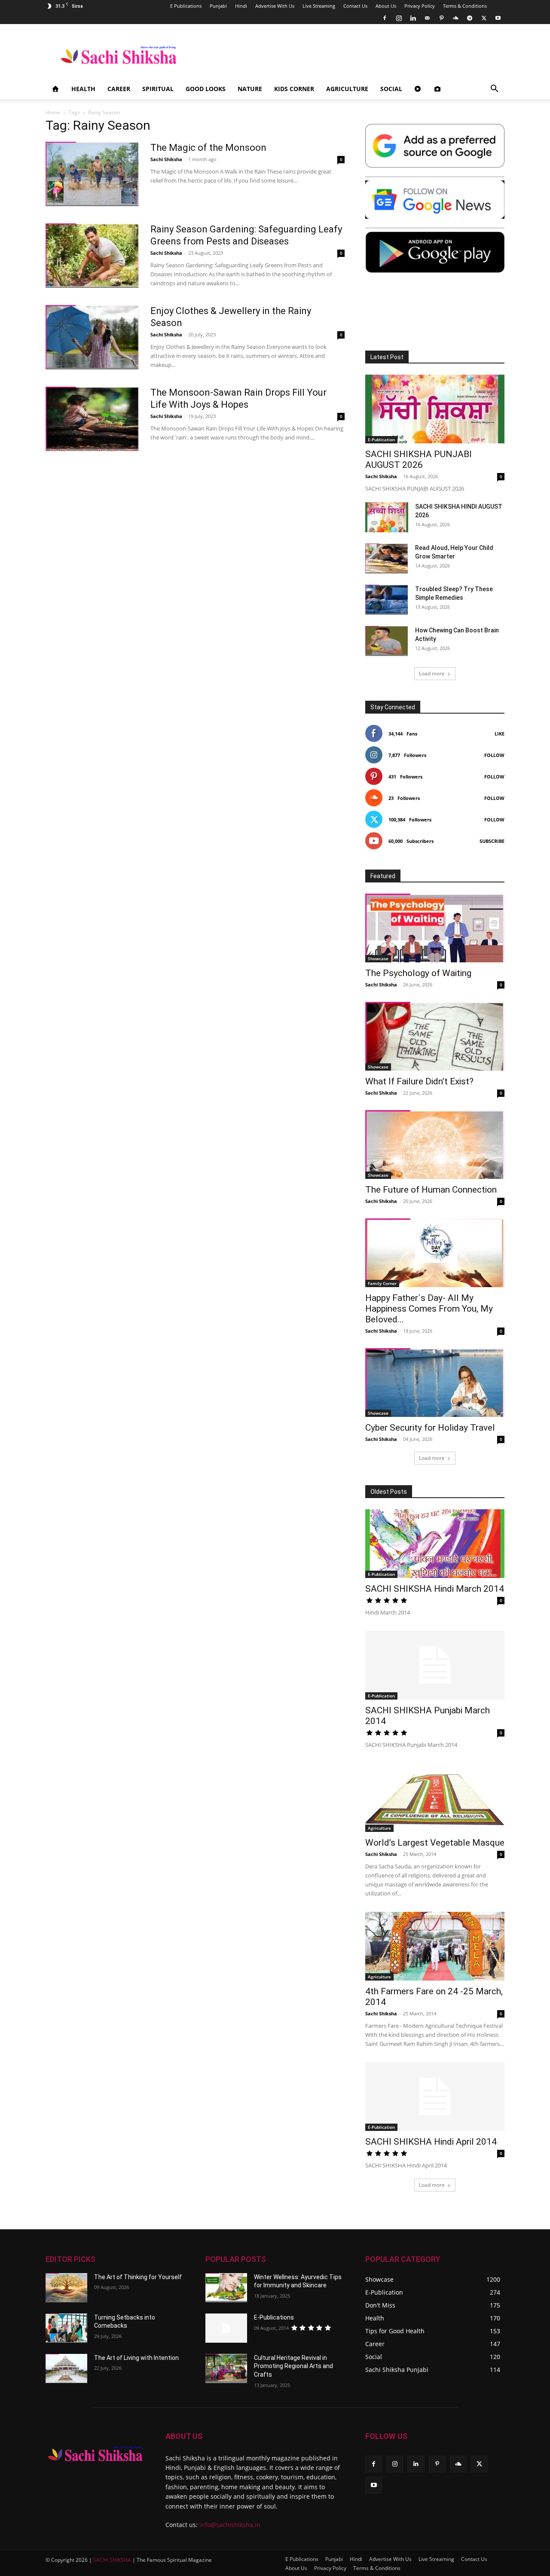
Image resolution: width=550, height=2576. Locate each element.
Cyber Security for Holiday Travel (430, 1428)
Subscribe (492, 841)
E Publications (186, 6)
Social (391, 89)
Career (119, 89)
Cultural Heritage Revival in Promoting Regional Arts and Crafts (293, 2366)
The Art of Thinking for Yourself (138, 2277)
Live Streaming (319, 6)
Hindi (241, 6)
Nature (250, 89)
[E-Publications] (226, 2328)
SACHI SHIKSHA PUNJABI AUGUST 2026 (419, 459)
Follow (494, 755)
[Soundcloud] (455, 18)
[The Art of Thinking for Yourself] (66, 2288)
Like (500, 734)
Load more (432, 673)
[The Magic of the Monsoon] (92, 174)
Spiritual (158, 89)
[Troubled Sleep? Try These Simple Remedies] (387, 600)
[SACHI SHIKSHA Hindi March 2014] (435, 1544)
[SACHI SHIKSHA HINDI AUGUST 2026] (387, 517)
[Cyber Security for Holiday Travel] (435, 1383)
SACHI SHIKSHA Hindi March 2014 (435, 1589)
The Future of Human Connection (431, 1190)
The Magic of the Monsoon (208, 148)
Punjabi (218, 6)
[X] (484, 18)
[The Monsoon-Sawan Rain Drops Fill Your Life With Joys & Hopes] (92, 419)
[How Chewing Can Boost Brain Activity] (387, 641)
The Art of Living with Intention (136, 2358)
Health (83, 89)
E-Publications (274, 2317)
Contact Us (355, 6)
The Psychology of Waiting (418, 973)
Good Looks (206, 89)
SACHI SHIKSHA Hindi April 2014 (431, 2142)
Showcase (378, 958)
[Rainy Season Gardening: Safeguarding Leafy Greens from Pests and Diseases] (92, 256)
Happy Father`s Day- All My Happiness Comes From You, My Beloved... (429, 1309)
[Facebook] (385, 18)
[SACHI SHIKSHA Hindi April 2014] (435, 2097)
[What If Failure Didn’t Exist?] (435, 1036)
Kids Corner (294, 89)
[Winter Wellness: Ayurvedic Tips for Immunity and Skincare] (226, 2288)
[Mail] (427, 18)
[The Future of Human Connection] (435, 1145)
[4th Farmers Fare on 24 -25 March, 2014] (435, 1946)
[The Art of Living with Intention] (66, 2368)
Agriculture (347, 89)
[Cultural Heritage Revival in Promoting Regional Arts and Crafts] (226, 2368)
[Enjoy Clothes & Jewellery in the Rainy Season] (92, 337)
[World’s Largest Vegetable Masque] (435, 1798)
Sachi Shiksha (166, 159)
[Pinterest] (441, 18)
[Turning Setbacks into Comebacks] (66, 2328)
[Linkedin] (413, 18)
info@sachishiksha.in (230, 2525)
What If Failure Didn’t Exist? (419, 1081)
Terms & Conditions (465, 6)
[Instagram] (399, 18)
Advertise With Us (275, 6)
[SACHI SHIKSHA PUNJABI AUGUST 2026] (435, 409)
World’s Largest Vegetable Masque (435, 1843)
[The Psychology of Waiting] (435, 928)
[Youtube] (498, 18)
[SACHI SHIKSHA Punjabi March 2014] (435, 1665)
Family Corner (382, 1283)
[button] (494, 90)
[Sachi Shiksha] (95, 2454)
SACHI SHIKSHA (112, 2560)
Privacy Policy (420, 6)
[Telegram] (470, 18)
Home (53, 112)
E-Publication (381, 440)
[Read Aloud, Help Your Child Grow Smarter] (387, 559)
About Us (386, 6)
